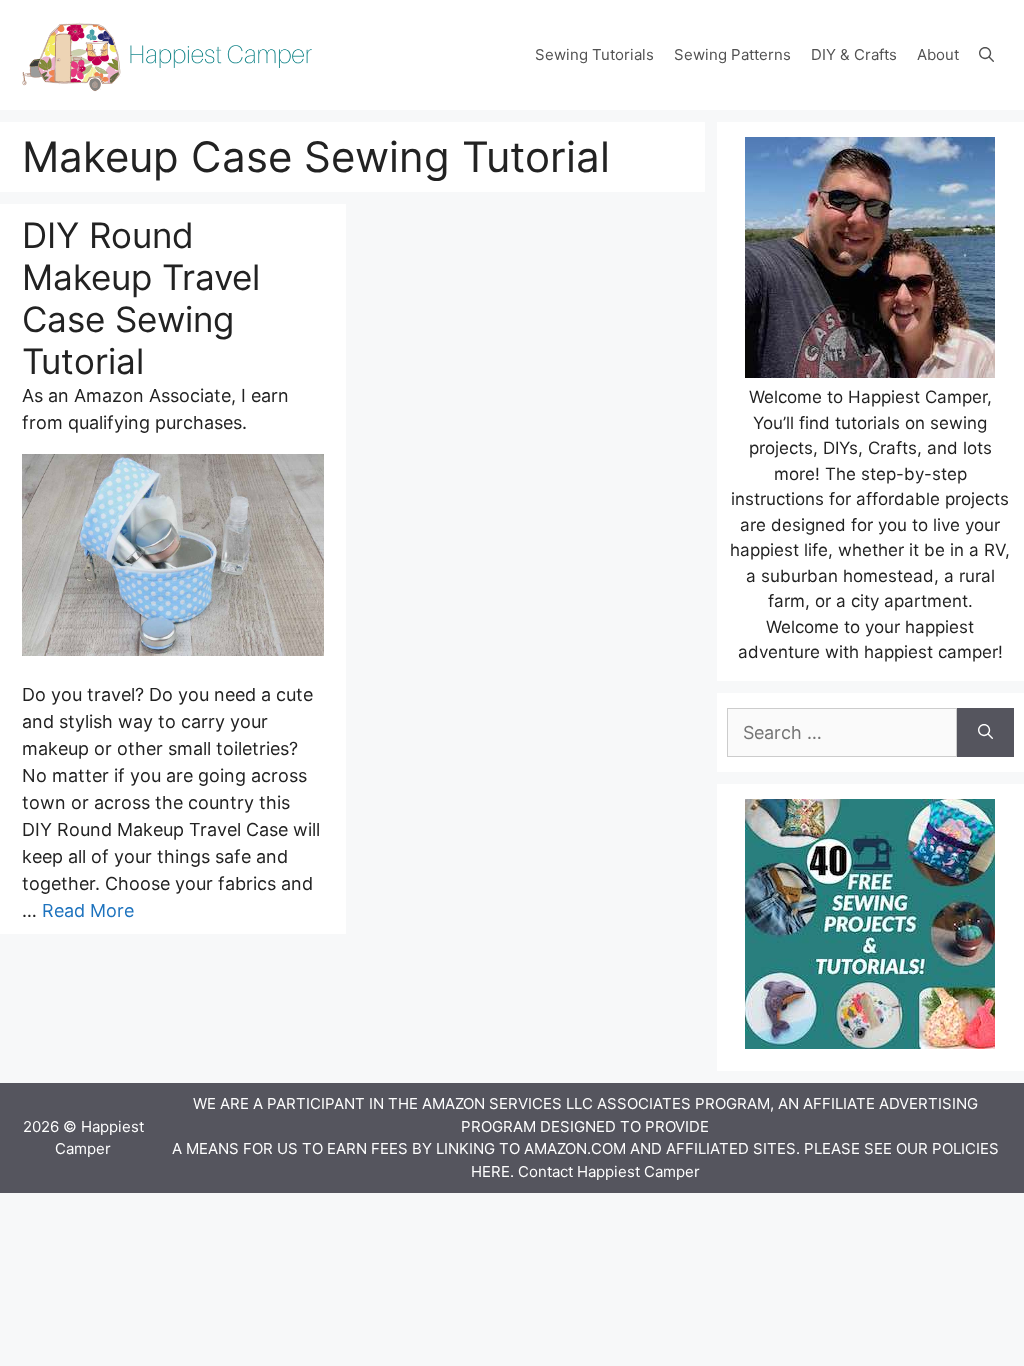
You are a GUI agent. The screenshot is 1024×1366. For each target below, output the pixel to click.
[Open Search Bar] (986, 55)
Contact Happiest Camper (609, 1171)
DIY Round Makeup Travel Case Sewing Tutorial (141, 298)
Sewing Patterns (732, 54)
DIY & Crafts (854, 54)
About (938, 54)
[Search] (985, 732)
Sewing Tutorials (594, 54)
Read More (88, 910)
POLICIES (965, 1148)
